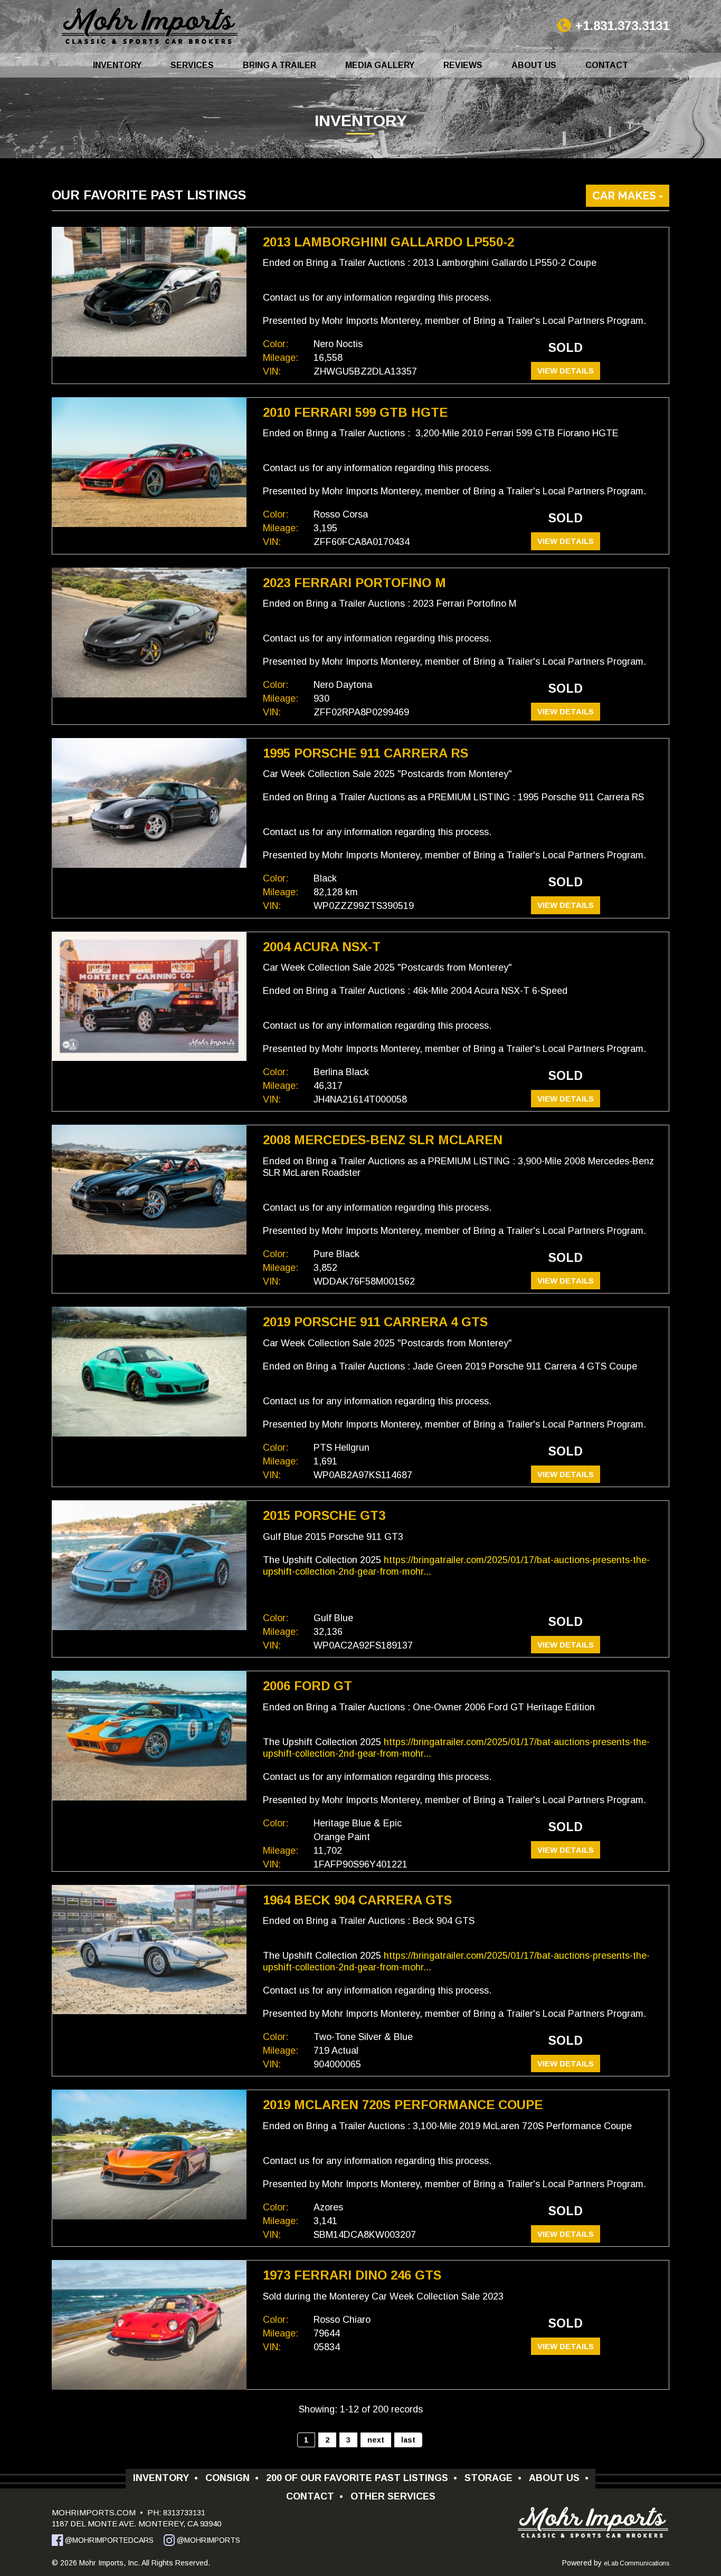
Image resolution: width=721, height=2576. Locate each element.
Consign (232, 2478)
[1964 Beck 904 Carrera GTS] (150, 1950)
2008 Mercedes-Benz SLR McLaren (383, 1140)
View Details (566, 371)
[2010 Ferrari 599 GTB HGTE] (150, 462)
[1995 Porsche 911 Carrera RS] (150, 803)
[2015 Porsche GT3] (150, 1565)
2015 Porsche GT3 (324, 1515)
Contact (607, 65)
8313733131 (183, 2513)
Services (192, 65)
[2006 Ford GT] (150, 1736)
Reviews (463, 65)
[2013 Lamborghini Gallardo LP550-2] (150, 292)
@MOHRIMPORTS (207, 2540)
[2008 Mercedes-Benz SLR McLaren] (150, 1190)
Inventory (117, 65)
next (376, 2440)
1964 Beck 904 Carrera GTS (357, 1900)
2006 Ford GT (307, 1686)
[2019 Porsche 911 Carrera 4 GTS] (150, 1372)
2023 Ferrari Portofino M (354, 583)
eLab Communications (637, 2563)
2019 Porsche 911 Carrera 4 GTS (375, 1322)
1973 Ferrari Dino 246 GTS (352, 2275)
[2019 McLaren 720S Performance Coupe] (150, 2154)
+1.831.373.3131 (622, 26)
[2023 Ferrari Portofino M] (150, 633)
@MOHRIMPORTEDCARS (108, 2540)
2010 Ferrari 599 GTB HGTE (355, 412)
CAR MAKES (625, 195)
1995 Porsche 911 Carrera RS (366, 753)
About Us (534, 65)
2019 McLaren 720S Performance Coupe (403, 2105)
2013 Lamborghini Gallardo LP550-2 (388, 242)
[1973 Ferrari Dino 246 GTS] (150, 2325)
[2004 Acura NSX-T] (150, 997)
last (408, 2440)
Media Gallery (380, 65)
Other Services (393, 2496)
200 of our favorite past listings (362, 2478)
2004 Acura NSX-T (322, 947)
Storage (493, 2478)
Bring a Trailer (279, 65)
